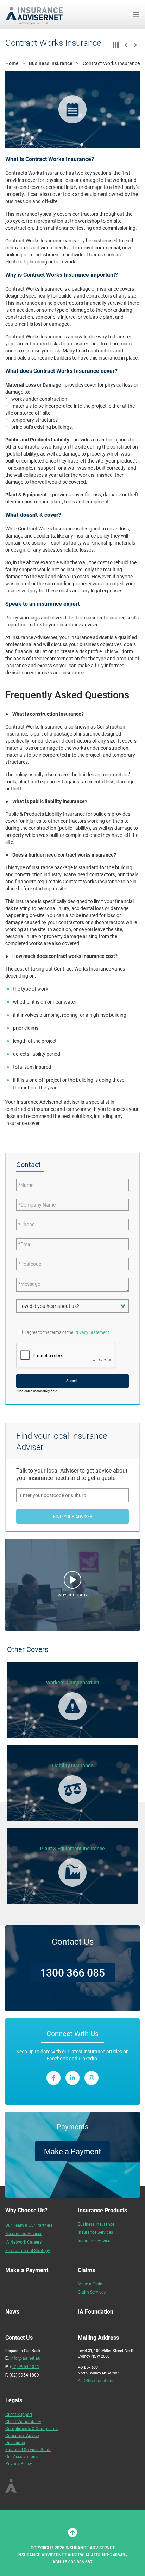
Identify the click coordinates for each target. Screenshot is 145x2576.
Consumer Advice (22, 2435)
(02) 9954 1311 (25, 2366)
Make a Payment (72, 2151)
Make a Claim (91, 2284)
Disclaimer (15, 2442)
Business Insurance (51, 63)
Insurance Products (102, 2210)
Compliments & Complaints (31, 2428)
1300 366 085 (72, 1972)
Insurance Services (95, 2232)
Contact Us (73, 1941)
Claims (86, 2270)
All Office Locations (96, 2380)
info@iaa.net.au (25, 2358)
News (12, 2311)
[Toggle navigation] (136, 15)
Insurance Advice (94, 2240)
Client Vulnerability (23, 2421)
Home (12, 63)
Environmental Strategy (28, 2250)
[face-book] (53, 2078)
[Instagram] (92, 2078)
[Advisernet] (37, 14)
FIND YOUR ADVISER (73, 1516)
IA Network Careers (23, 2242)
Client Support (19, 2414)
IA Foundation (96, 2311)
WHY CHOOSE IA (73, 1595)
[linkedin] (72, 2078)
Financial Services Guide (28, 2449)
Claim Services (92, 2292)
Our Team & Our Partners (29, 2225)
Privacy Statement (92, 1332)
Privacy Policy (19, 2463)
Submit (72, 1381)
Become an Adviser (23, 2233)
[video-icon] (72, 1582)
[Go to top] (72, 2532)
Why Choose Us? (26, 2210)
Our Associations (21, 2456)
